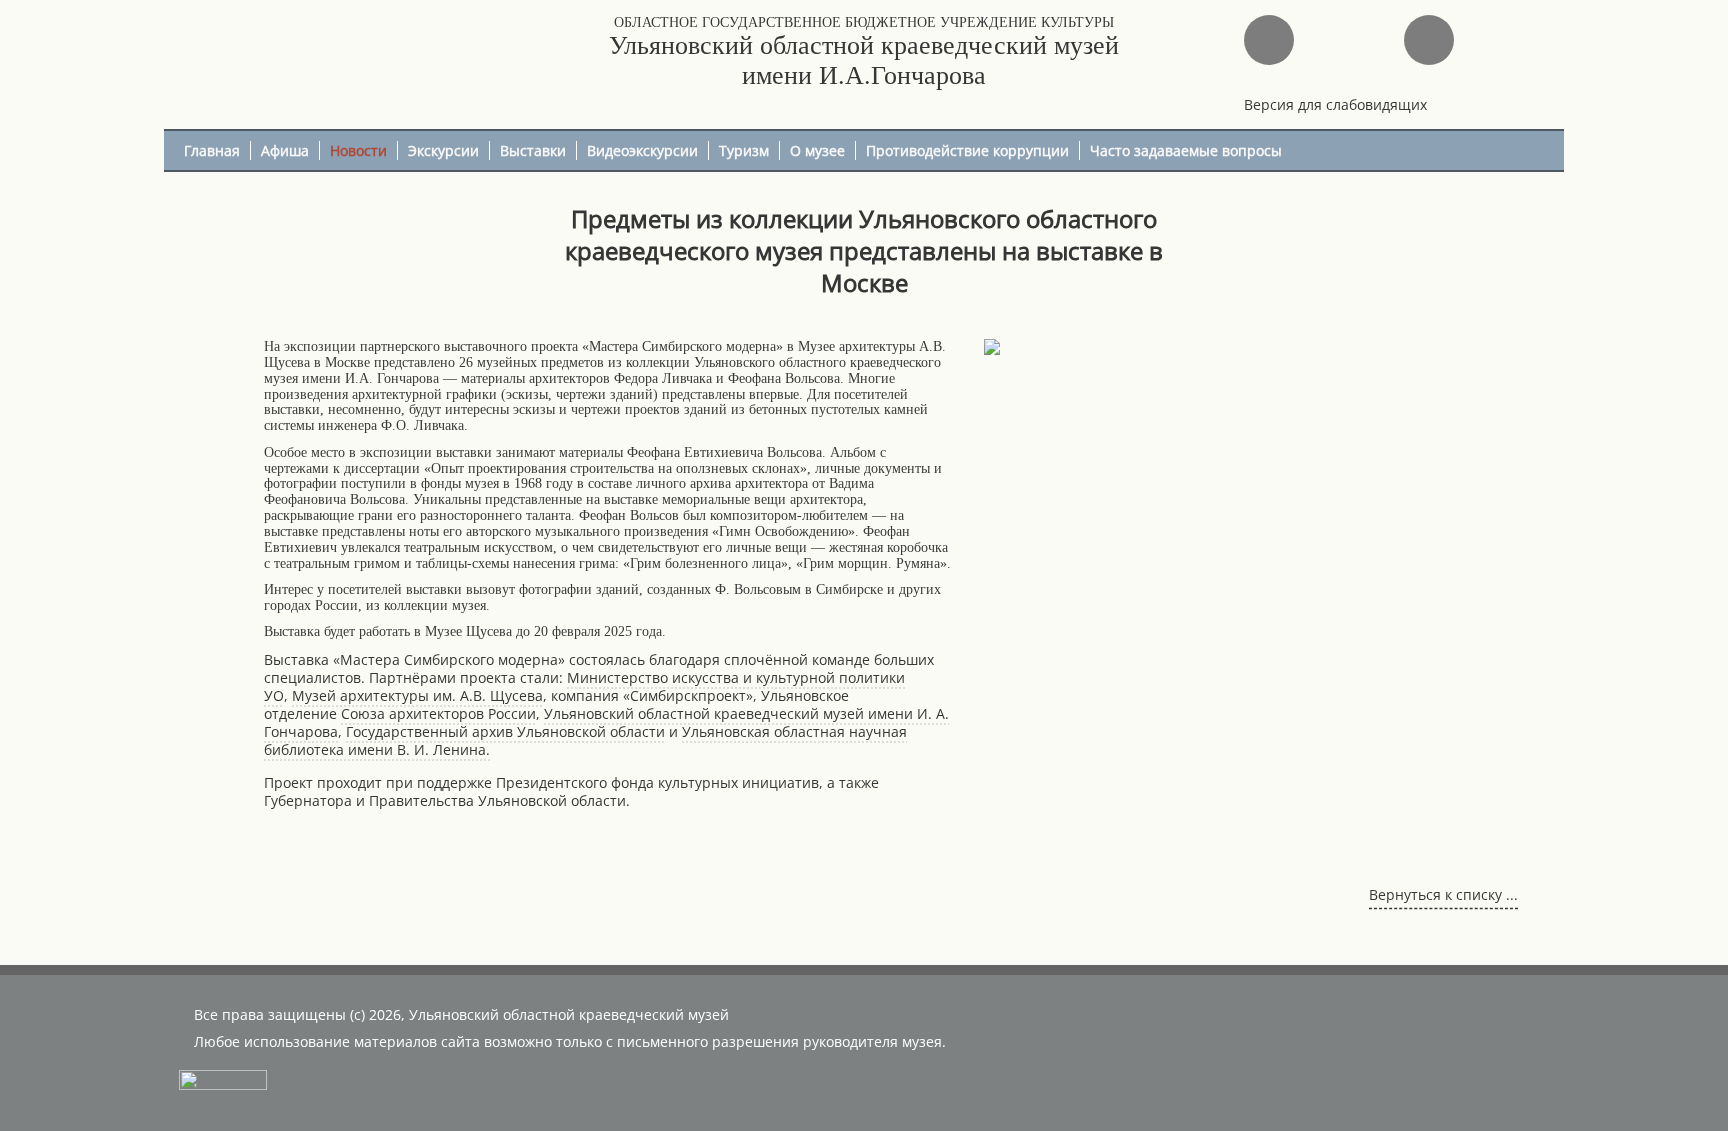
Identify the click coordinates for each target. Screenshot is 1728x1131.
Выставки (533, 150)
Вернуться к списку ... (1443, 894)
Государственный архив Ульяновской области (505, 731)
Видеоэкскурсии (642, 150)
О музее (817, 150)
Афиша (285, 150)
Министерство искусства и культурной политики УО (584, 686)
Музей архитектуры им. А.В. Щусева (417, 695)
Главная (212, 150)
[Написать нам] (1269, 40)
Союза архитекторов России (438, 713)
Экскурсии (443, 150)
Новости (358, 150)
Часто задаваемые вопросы (1186, 150)
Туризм (744, 150)
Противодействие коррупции (967, 150)
